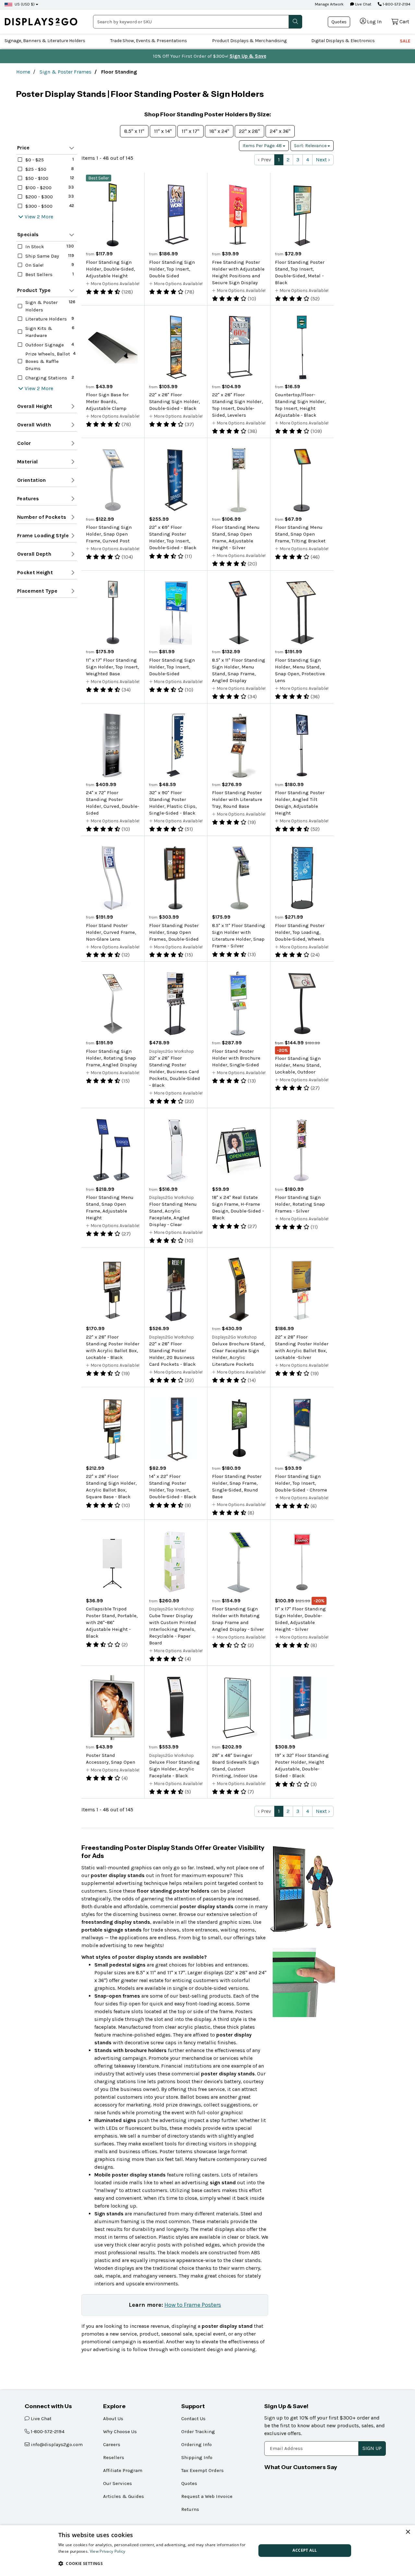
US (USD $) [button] (25, 4)
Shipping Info (197, 2457)
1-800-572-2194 (396, 4)
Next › (323, 160)
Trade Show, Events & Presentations (149, 41)
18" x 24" (219, 131)
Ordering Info (196, 2444)
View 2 (32, 217)
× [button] (408, 2532)
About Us (113, 2419)
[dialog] (207, 2551)
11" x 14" (163, 131)
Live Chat (363, 4)
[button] (154, 2563)
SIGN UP (372, 2448)
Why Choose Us (120, 2431)
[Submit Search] (295, 22)
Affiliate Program (123, 2470)
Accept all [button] (305, 2550)
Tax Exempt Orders (202, 2470)
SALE (405, 41)
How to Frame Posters (193, 2305)
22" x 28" (249, 131)
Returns (190, 2509)
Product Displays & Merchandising (249, 41)
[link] (41, 22)
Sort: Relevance (311, 146)
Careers (112, 2444)
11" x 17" (190, 131)
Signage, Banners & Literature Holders (45, 41)
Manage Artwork (329, 4)
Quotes (339, 22)
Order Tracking (198, 2431)
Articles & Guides (124, 2496)
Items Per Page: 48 (263, 146)
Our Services (118, 2483)
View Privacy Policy (108, 2551)
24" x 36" (280, 131)
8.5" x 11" (134, 131)
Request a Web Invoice (207, 2496)
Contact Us (193, 2419)
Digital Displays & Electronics (343, 41)
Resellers (114, 2457)
